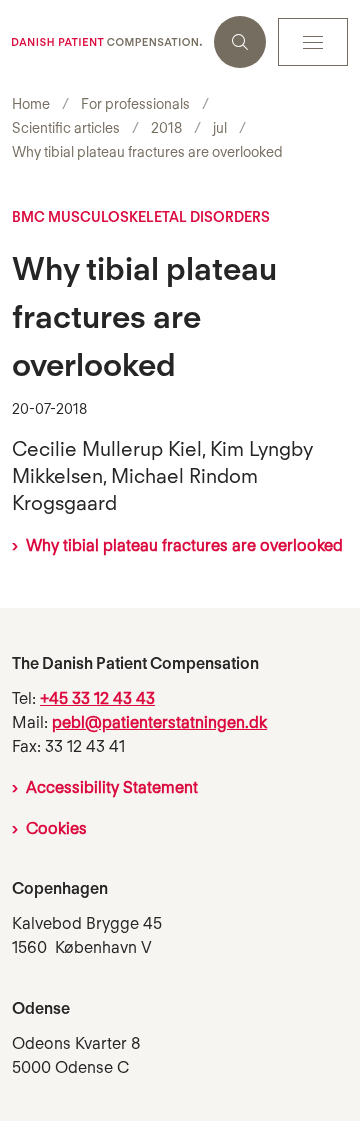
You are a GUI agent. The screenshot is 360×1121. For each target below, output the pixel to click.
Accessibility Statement (112, 787)
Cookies (56, 828)
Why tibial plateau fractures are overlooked (184, 545)
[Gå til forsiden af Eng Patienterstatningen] (107, 42)
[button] (313, 42)
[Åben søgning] (240, 42)
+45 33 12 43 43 (97, 698)
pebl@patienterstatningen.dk (159, 722)
